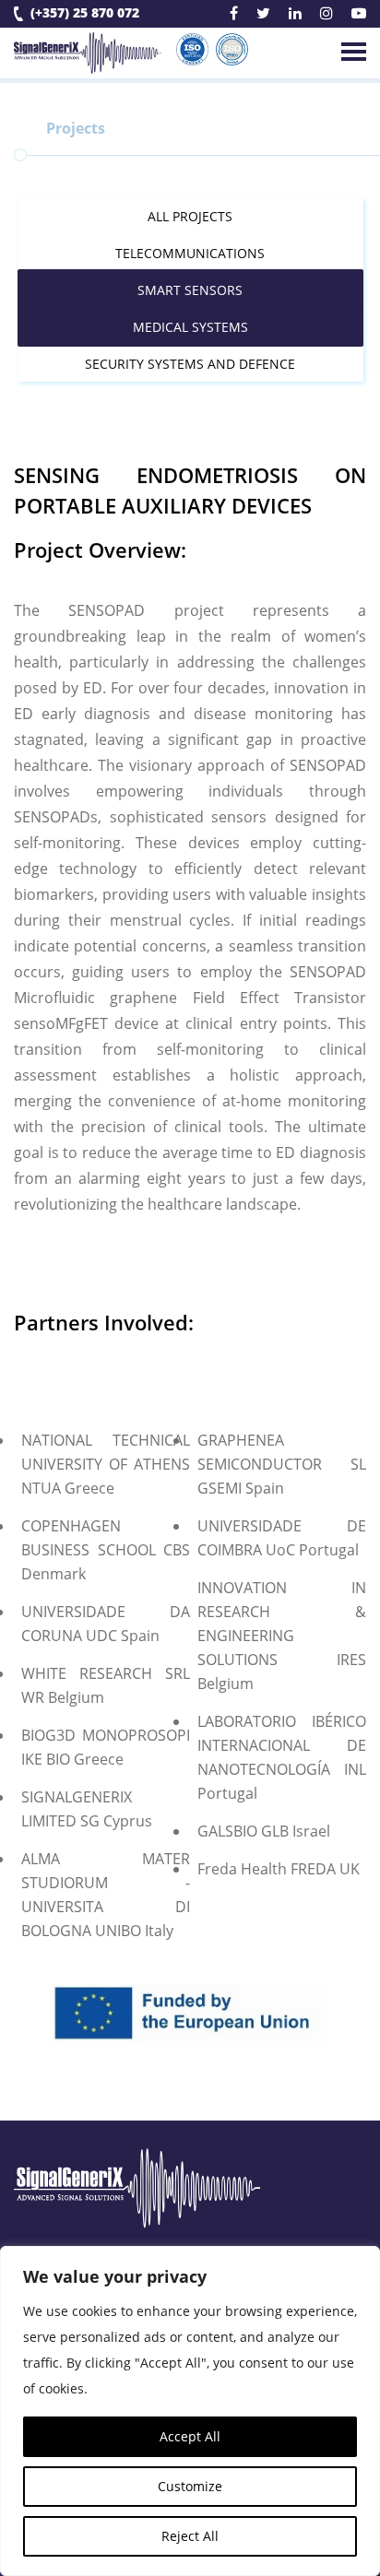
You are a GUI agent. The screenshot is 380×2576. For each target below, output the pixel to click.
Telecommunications (190, 253)
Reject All (190, 2536)
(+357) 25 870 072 (85, 13)
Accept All (190, 2436)
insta (327, 16)
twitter (263, 16)
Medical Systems (190, 327)
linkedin (295, 16)
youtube (359, 16)
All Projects (190, 216)
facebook (234, 16)
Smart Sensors (190, 290)
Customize (190, 2486)
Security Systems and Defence (190, 364)
